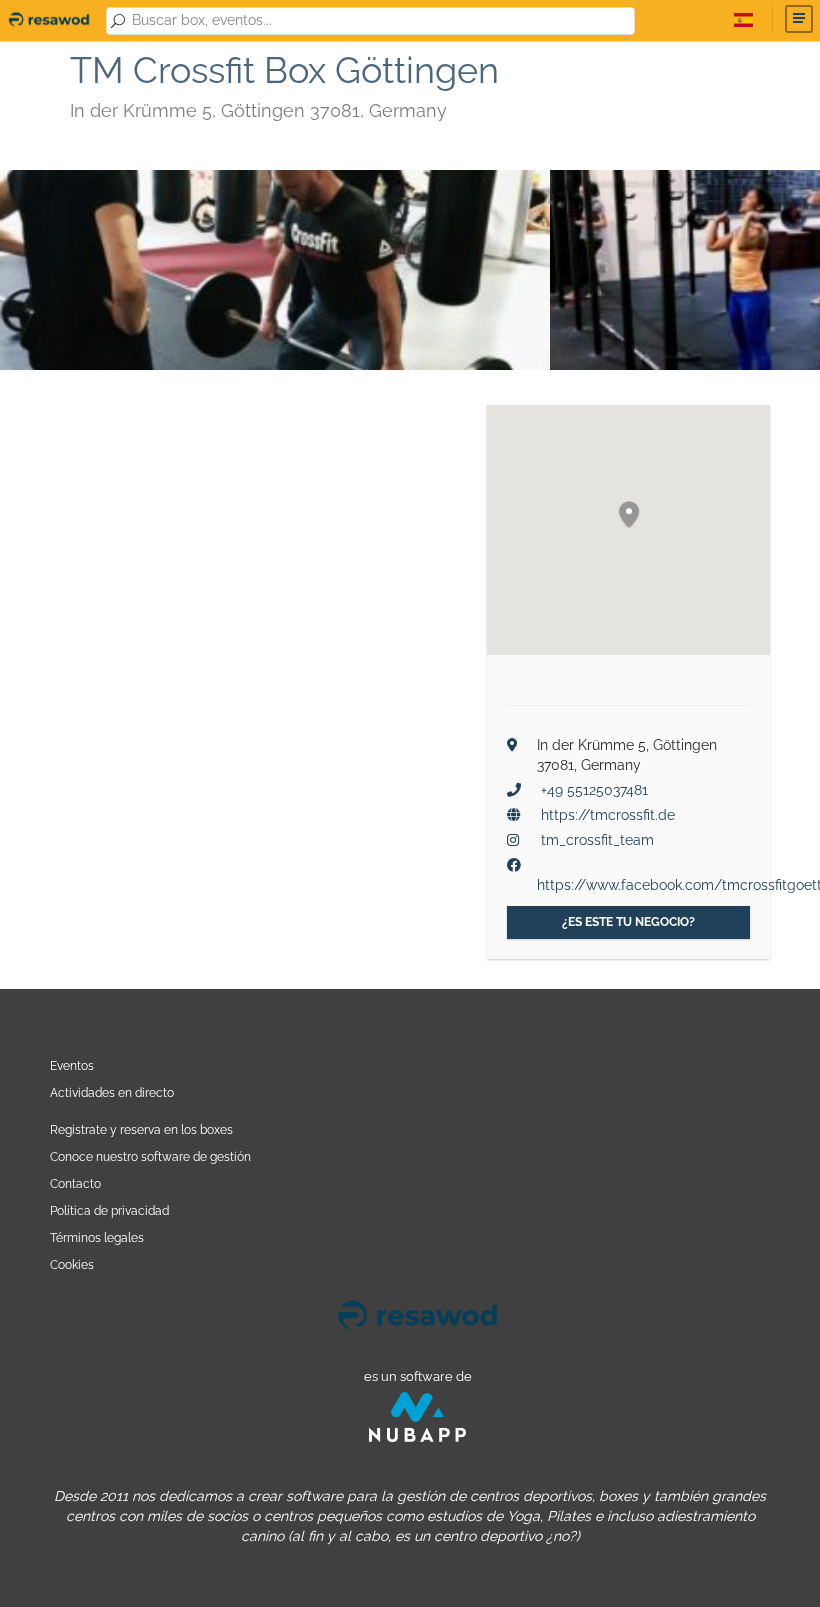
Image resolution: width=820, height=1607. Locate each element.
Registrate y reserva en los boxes (141, 1129)
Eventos (72, 1065)
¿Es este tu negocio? (628, 922)
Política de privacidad (109, 1210)
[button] (629, 515)
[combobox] (379, 21)
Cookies (72, 1264)
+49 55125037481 (594, 790)
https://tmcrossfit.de (608, 815)
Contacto (75, 1183)
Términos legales (97, 1237)
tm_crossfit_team (597, 840)
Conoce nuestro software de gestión (150, 1156)
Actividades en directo (112, 1092)
